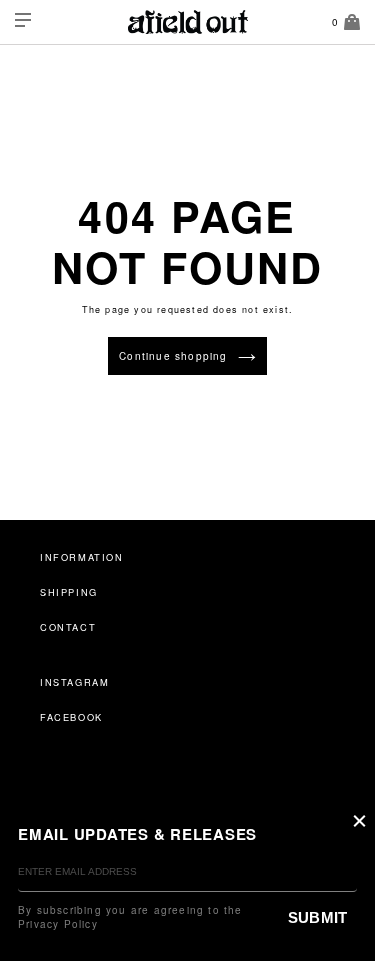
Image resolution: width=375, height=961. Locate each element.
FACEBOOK (71, 717)
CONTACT (68, 627)
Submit (317, 917)
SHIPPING (69, 592)
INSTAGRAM (74, 682)
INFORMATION (82, 557)
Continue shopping (173, 356)
